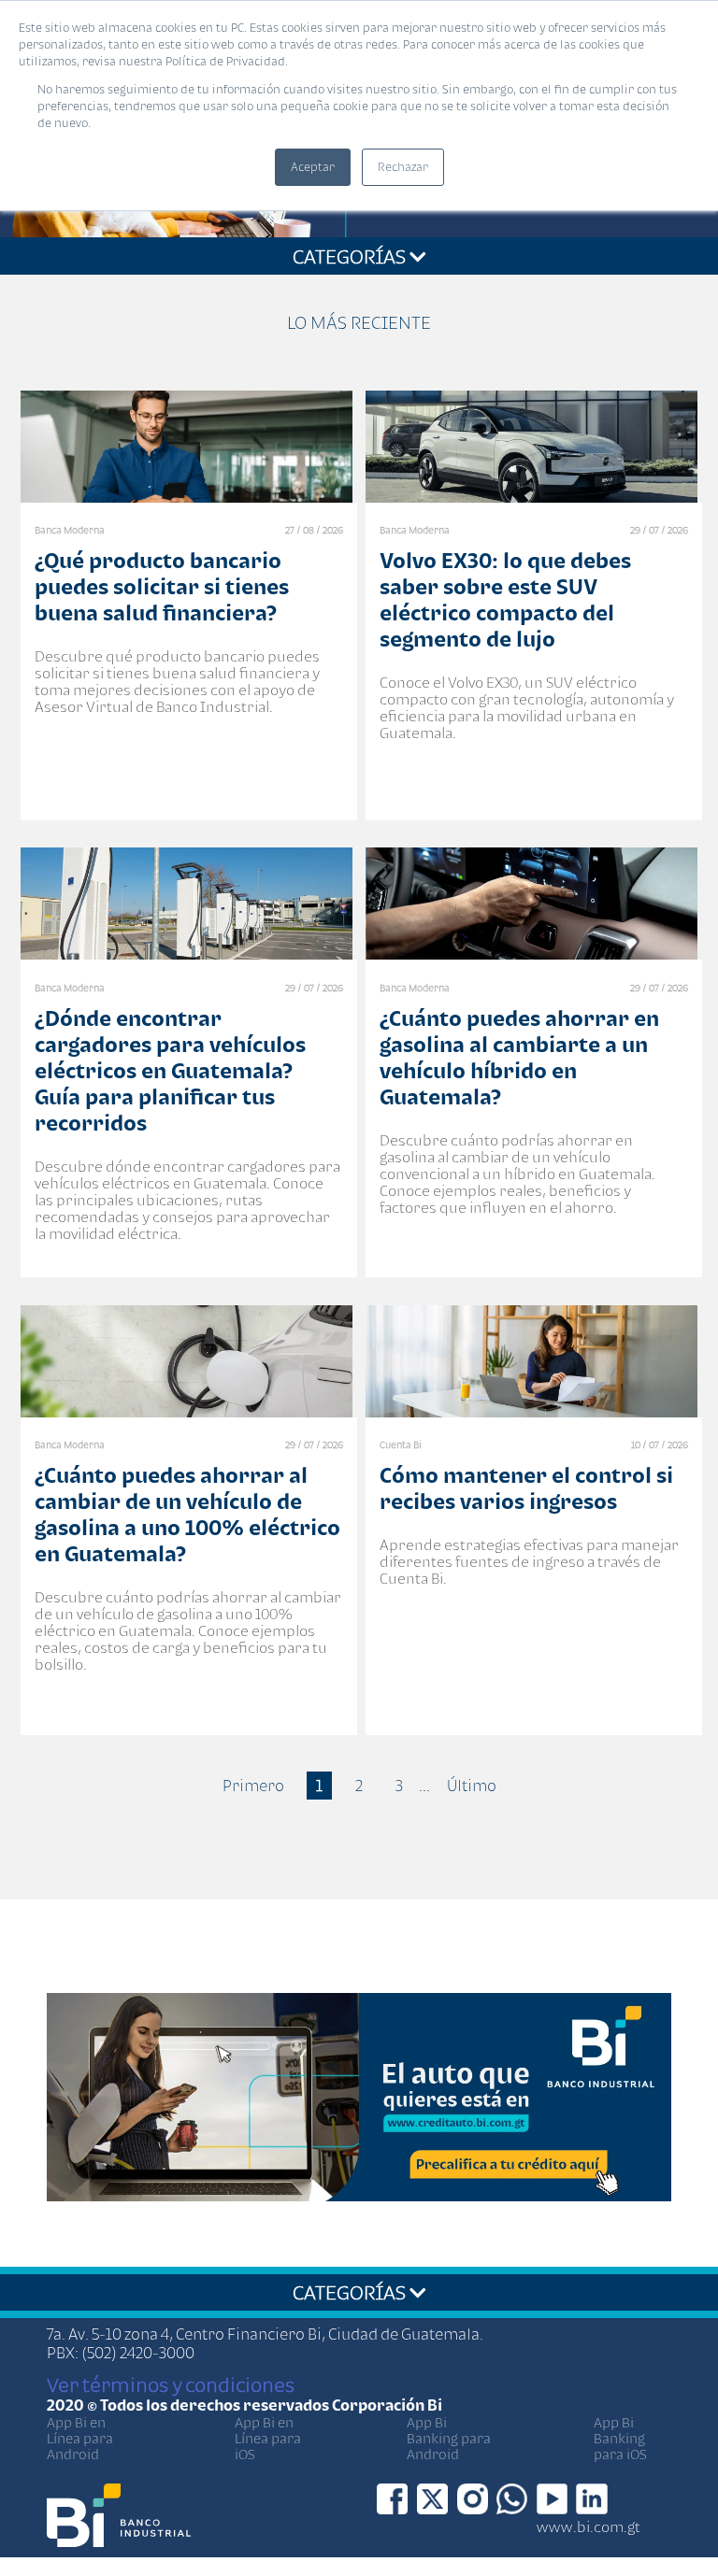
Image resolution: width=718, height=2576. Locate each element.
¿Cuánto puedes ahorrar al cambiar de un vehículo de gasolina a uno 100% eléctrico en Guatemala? (187, 1514)
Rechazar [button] (403, 167)
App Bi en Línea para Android (80, 2438)
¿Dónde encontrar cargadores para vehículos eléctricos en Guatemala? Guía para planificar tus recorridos (170, 1070)
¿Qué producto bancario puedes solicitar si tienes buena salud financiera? (162, 586)
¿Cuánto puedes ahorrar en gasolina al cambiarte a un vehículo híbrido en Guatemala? (519, 1057)
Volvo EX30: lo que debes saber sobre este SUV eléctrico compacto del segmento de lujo (505, 599)
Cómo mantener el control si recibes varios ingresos (526, 1488)
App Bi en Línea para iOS (268, 2438)
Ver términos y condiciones (171, 2384)
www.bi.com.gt (589, 2526)
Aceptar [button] (313, 167)
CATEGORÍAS (351, 256)
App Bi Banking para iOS (620, 2438)
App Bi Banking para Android (449, 2438)
